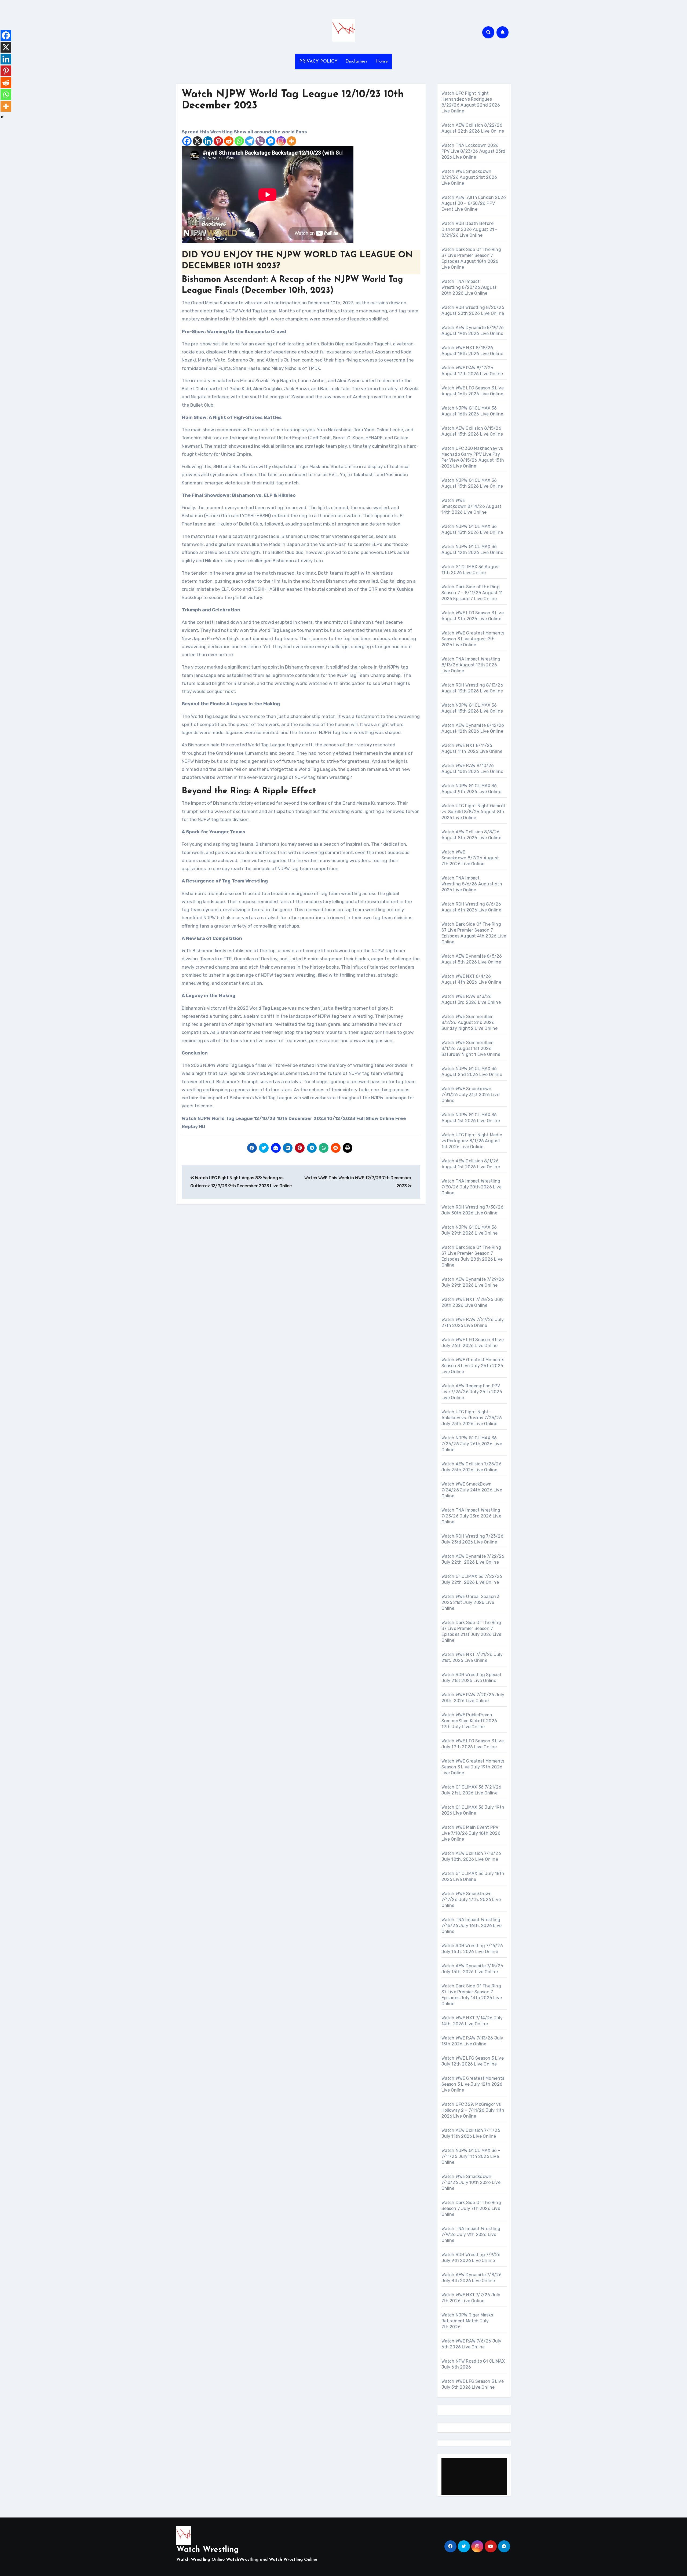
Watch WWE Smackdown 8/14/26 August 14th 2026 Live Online (472, 506)
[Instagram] (281, 141)
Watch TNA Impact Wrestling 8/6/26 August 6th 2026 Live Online (472, 884)
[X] (197, 141)
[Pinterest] (218, 141)
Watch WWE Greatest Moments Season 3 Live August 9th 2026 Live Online (473, 639)
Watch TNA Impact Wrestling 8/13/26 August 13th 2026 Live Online (471, 665)
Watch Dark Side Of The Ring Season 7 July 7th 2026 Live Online (471, 2208)
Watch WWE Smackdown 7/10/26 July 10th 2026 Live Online (471, 2182)
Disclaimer (356, 61)
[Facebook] (187, 141)
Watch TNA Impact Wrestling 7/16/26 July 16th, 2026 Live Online (472, 1926)
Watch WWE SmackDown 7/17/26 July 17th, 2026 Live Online (471, 1900)
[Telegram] (250, 141)
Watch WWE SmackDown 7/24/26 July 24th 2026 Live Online (472, 1490)
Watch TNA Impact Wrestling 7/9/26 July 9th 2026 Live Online (471, 2234)
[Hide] (2, 117)
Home (382, 61)
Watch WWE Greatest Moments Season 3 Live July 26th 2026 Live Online (473, 1366)
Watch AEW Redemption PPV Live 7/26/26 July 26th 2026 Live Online (472, 1392)
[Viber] (260, 141)
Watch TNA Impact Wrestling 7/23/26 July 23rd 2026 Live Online (471, 1516)
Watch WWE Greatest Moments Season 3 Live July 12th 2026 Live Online (473, 2084)
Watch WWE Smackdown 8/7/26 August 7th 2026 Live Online (470, 858)
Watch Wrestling (208, 2550)
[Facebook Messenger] (271, 141)
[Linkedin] (208, 141)
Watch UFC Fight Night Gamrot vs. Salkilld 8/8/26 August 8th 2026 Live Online (474, 812)
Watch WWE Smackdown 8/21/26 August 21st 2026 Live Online (469, 177)
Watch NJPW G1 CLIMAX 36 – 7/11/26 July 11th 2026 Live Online (471, 2156)
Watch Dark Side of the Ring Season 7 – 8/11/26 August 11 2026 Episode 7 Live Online (472, 593)
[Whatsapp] (239, 141)
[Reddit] (229, 141)
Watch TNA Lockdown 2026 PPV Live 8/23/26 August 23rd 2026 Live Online (474, 151)
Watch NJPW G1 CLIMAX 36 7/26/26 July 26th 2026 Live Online (472, 1444)
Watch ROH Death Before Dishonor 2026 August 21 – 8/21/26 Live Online (470, 229)
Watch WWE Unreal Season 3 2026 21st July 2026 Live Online (471, 1602)
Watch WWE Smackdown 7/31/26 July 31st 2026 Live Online (470, 1095)
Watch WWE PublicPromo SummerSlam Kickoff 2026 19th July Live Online (469, 1721)
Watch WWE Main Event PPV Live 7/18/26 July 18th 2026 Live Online (471, 1833)
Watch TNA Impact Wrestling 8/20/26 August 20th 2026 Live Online (469, 287)
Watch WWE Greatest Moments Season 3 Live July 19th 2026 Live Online (473, 1767)
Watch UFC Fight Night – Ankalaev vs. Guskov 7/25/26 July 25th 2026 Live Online (472, 1418)
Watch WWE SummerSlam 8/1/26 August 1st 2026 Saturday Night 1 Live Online (471, 1048)
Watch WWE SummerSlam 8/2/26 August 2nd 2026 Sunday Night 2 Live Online (470, 1022)
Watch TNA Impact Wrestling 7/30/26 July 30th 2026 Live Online (472, 1187)
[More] (292, 141)
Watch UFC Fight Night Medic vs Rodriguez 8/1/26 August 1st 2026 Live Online (472, 1141)
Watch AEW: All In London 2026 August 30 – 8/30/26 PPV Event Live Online (474, 203)
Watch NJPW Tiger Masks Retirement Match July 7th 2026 (467, 2321)
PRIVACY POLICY (318, 61)
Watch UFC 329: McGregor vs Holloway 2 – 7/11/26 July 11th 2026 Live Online (473, 2110)
